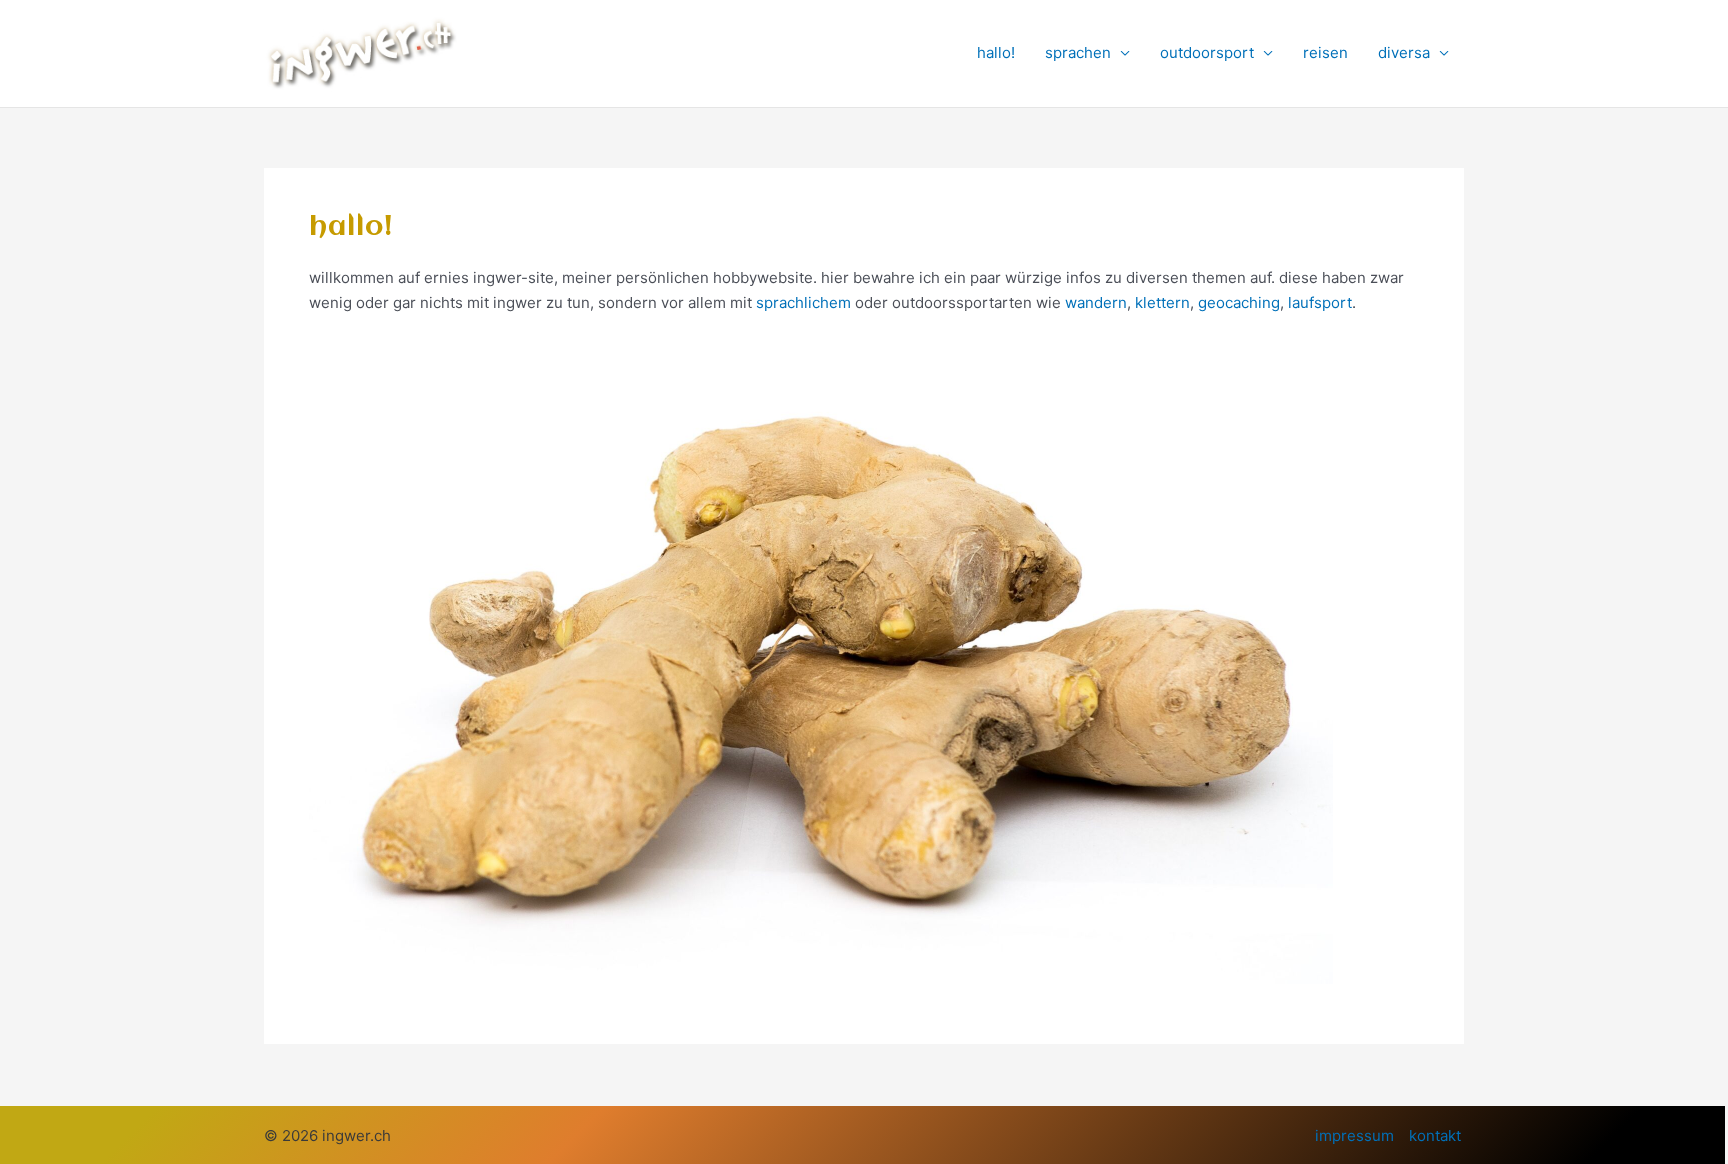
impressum (1354, 1135)
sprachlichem (803, 302)
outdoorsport (1207, 52)
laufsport (1320, 302)
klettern (1162, 302)
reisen (1325, 52)
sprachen (1078, 52)
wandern (1096, 302)
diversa (1404, 52)
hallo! (996, 52)
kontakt (1435, 1135)
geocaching (1239, 302)
